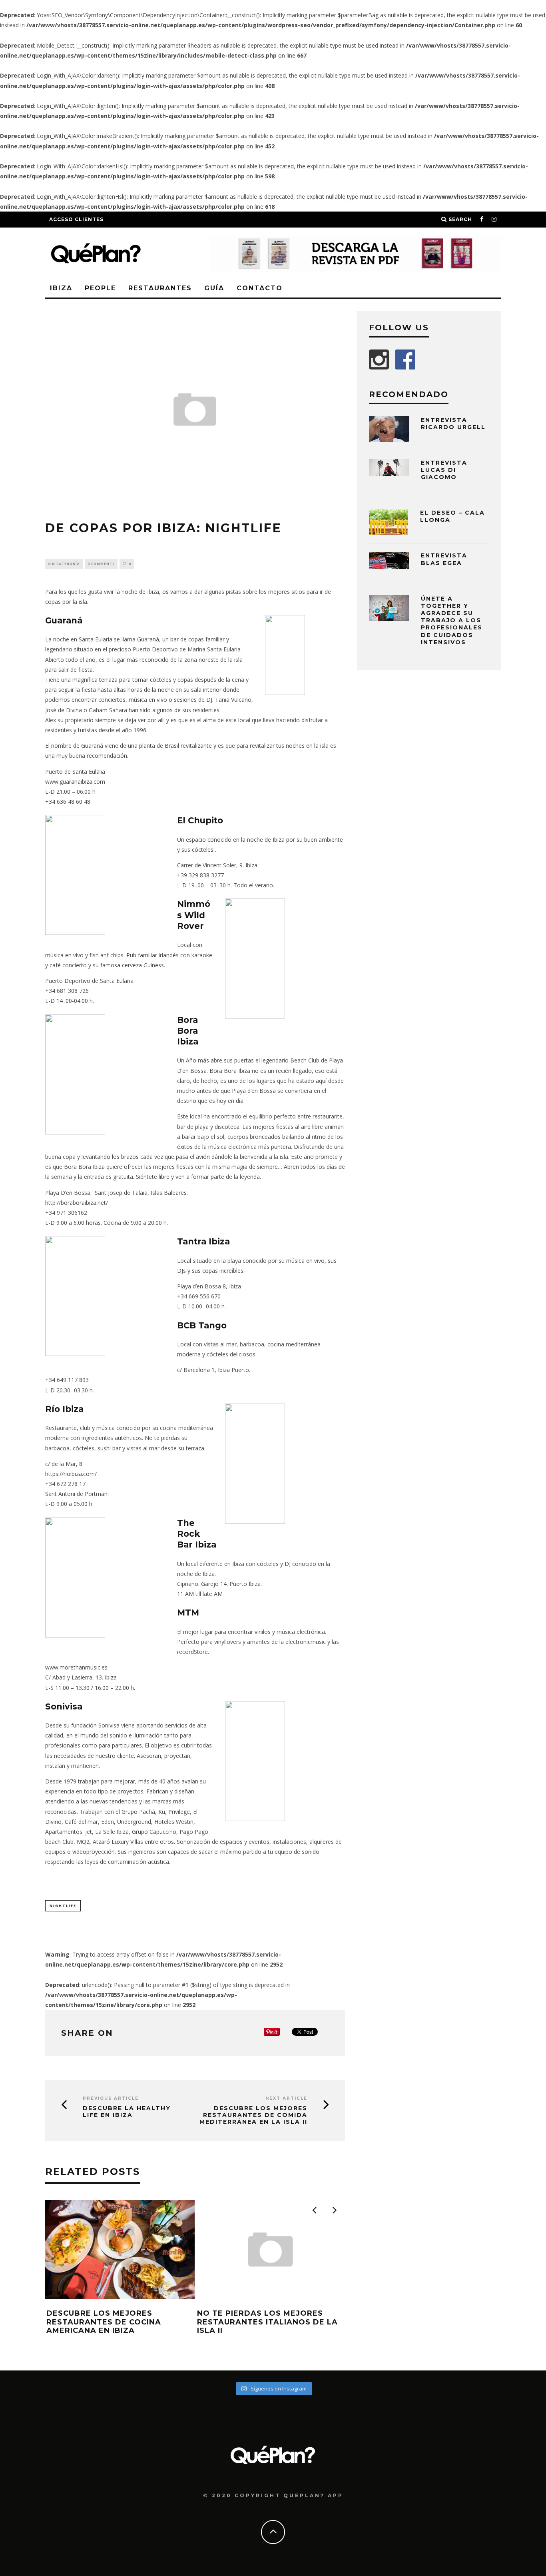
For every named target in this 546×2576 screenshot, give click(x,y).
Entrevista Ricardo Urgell (453, 423)
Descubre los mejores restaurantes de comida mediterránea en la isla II (253, 2115)
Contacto (260, 288)
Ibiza (61, 288)
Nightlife (63, 1906)
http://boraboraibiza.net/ (77, 1203)
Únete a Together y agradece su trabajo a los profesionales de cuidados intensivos (452, 620)
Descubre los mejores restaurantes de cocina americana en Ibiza (104, 2322)
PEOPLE (100, 288)
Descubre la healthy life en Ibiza (127, 2112)
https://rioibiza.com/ (71, 1474)
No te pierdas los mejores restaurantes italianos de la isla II (267, 2322)
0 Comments (101, 564)
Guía (214, 288)
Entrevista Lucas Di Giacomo (444, 470)
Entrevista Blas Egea (444, 559)
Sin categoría (64, 564)
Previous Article (111, 2098)
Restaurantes (160, 288)
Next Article (286, 2098)
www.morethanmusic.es (76, 1667)
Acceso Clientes (76, 219)
